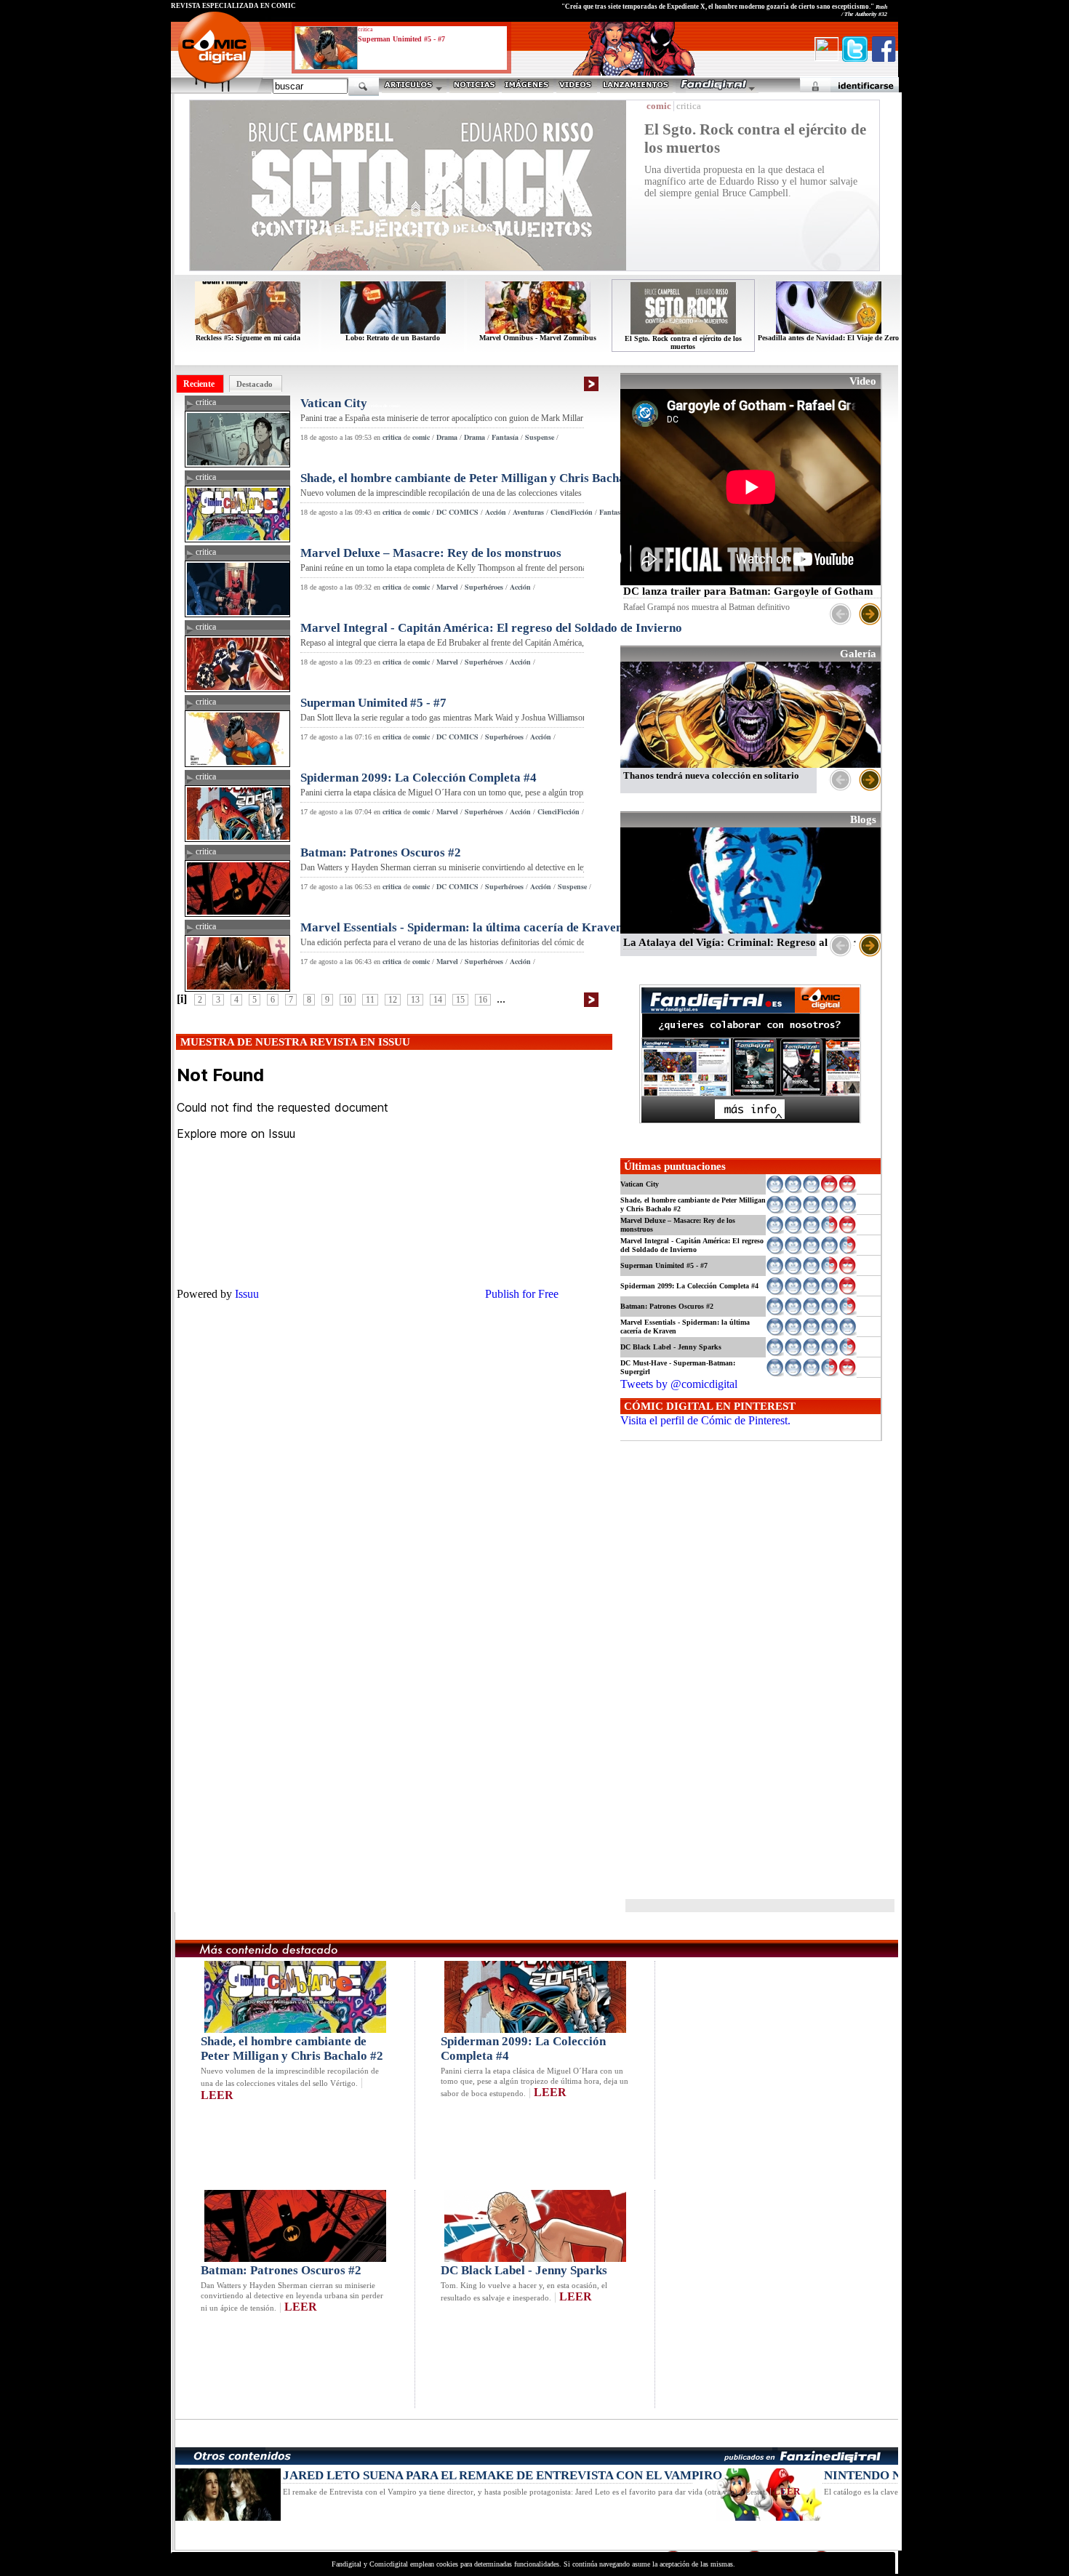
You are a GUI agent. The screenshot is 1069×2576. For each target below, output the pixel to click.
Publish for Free (522, 1294)
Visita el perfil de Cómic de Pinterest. (705, 1420)
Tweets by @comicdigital (679, 1384)
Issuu (247, 1294)
